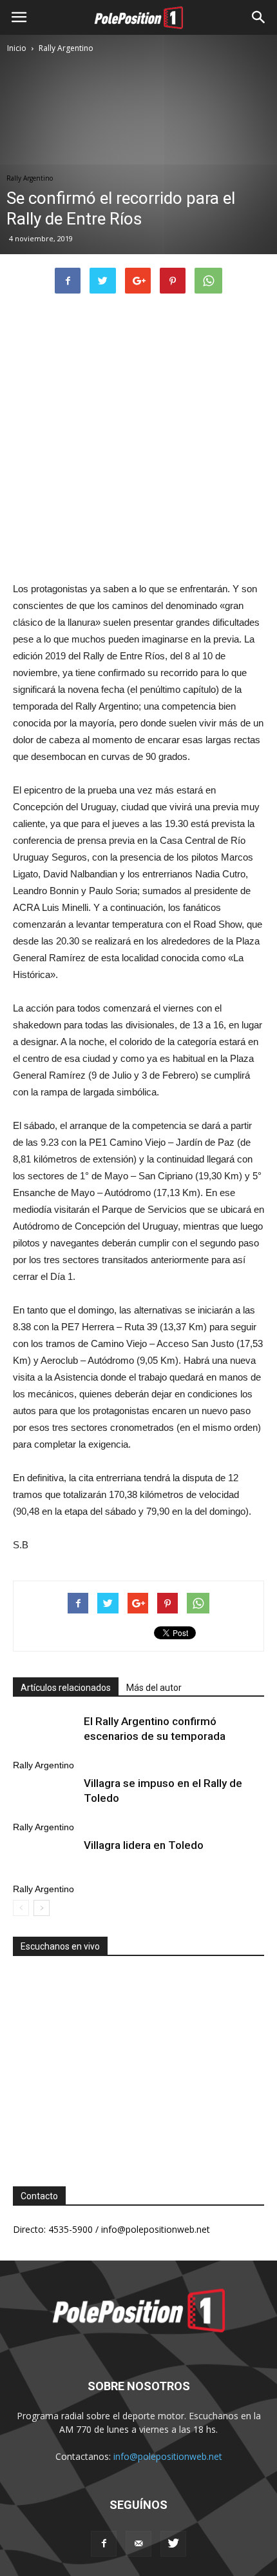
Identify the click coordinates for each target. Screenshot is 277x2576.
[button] (259, 17)
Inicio (17, 48)
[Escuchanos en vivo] (138, 2061)
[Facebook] (104, 2544)
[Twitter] (173, 2544)
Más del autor (154, 1688)
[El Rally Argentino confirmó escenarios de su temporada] (45, 1736)
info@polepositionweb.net (168, 2456)
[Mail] (138, 2544)
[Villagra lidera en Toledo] (45, 1860)
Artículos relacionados (66, 1688)
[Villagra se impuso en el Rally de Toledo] (45, 1798)
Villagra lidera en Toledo (144, 1845)
